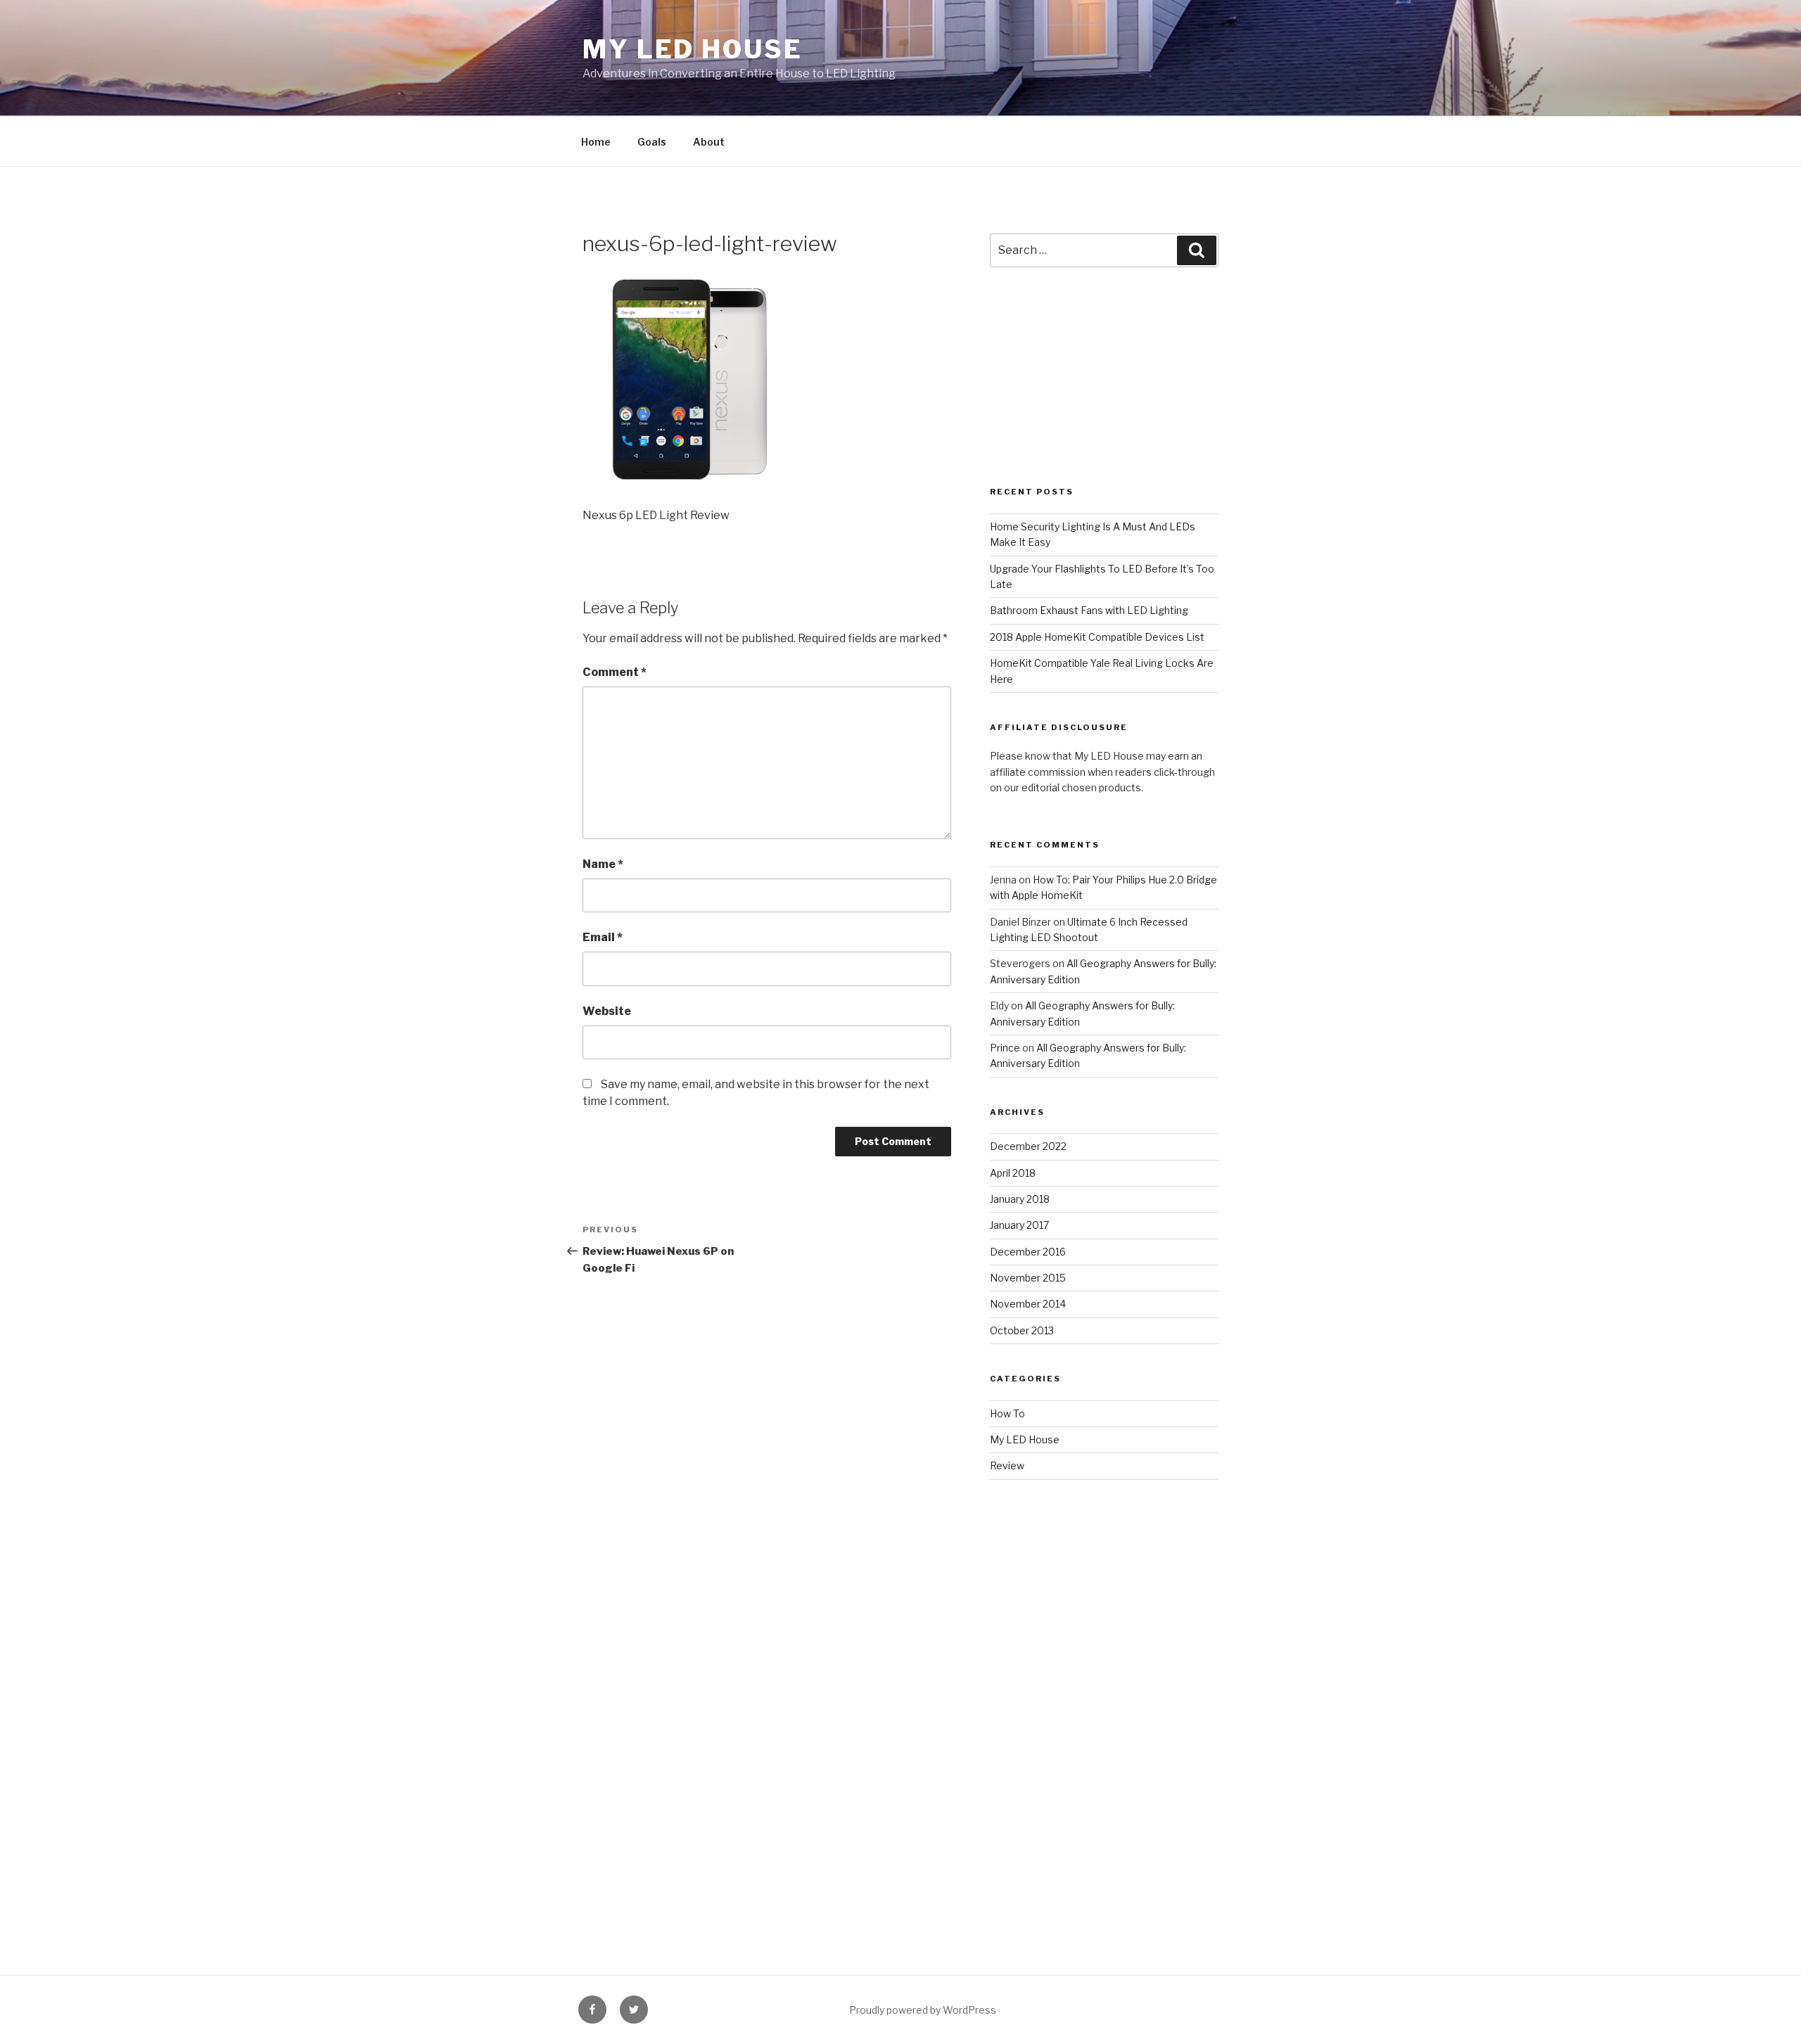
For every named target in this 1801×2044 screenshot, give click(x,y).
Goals (652, 142)
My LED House (693, 49)
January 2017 (1019, 1225)
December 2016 (1028, 1252)
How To (1007, 1413)
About (709, 142)
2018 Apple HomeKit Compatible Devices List (1097, 637)
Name (603, 864)
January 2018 (1020, 1199)
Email (603, 937)
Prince (1005, 1048)
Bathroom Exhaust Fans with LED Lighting (1089, 610)
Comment (615, 672)
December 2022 (1028, 1146)
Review (1007, 1465)
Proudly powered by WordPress (923, 2010)
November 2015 (1028, 1278)
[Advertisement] (1104, 392)
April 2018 (1013, 1173)
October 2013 (1022, 1330)
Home (596, 142)
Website (607, 1011)
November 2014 (1028, 1304)
